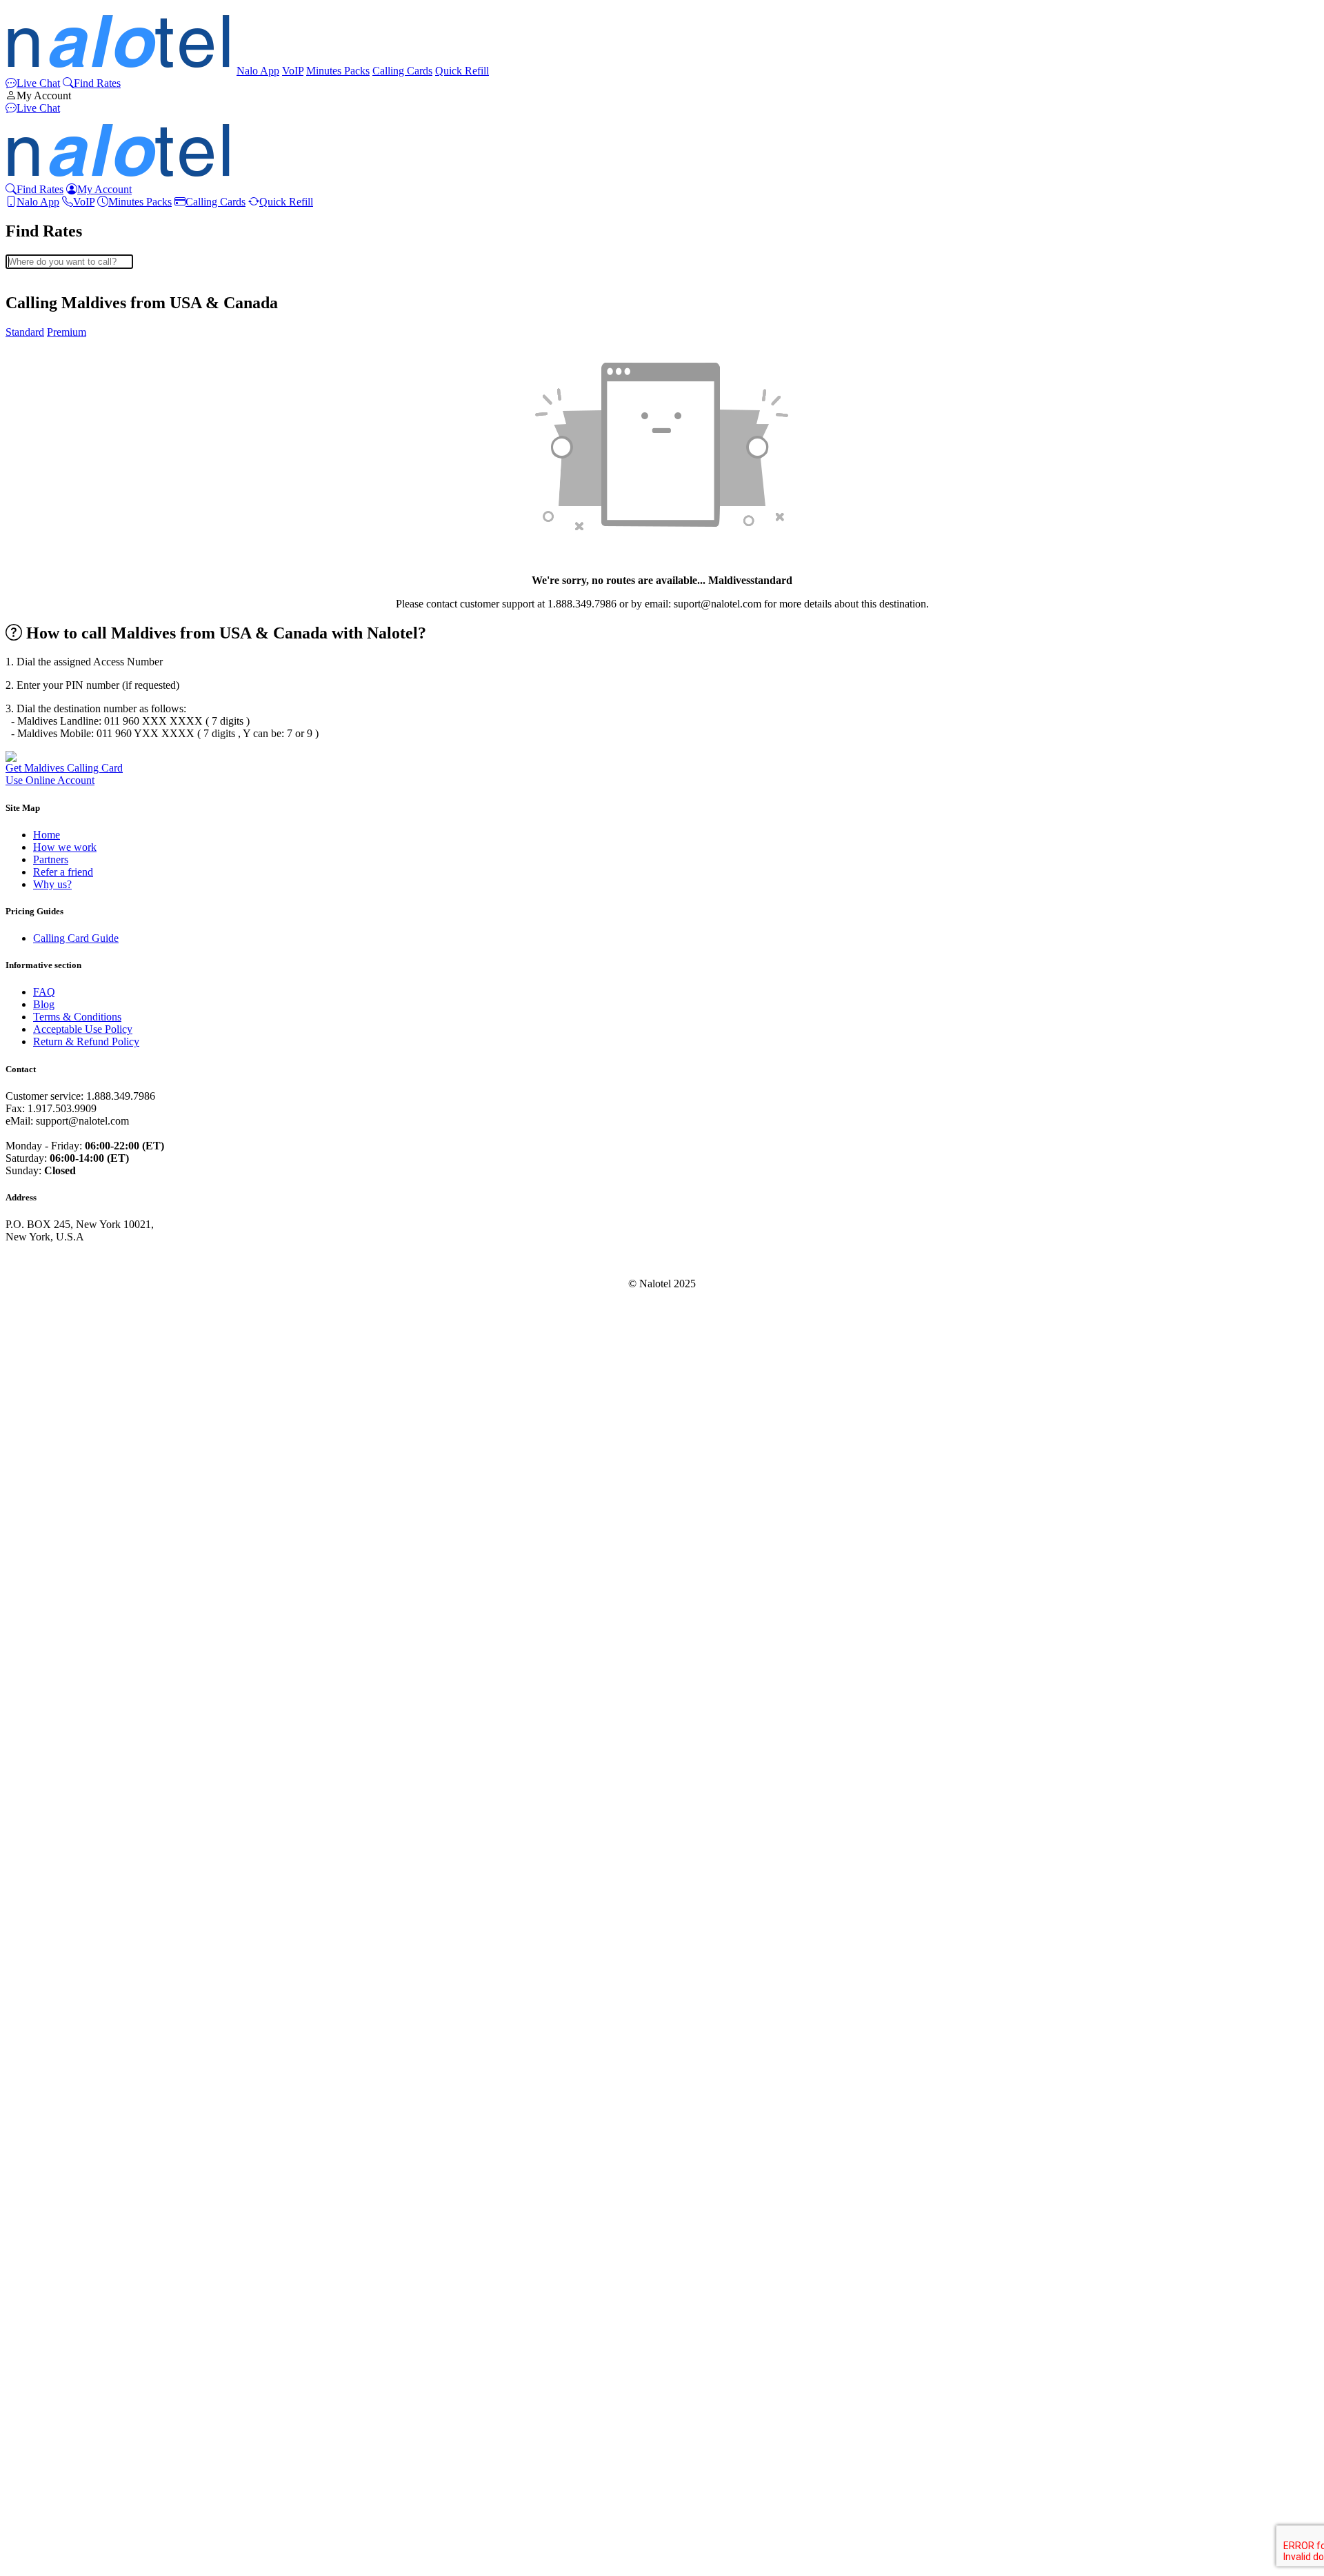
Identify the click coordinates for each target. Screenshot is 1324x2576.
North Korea (61, 1936)
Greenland (56, 1167)
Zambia (50, 2557)
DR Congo (57, 906)
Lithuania (54, 1663)
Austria (49, 398)
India (44, 1341)
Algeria (49, 311)
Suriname (54, 2284)
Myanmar (54, 1837)
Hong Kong (59, 1316)
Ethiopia (51, 993)
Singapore (55, 2135)
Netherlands (59, 1887)
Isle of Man (58, 1403)
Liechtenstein (62, 1651)
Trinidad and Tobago (79, 2421)
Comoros (53, 745)
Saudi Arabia (61, 2098)
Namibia (52, 1850)
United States (62, 2483)
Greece (49, 1155)
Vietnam (51, 2532)
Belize (47, 497)
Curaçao (51, 819)
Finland (50, 1030)
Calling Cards (402, 71)
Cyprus (49, 832)
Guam (47, 1204)
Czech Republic (68, 844)
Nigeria (49, 1924)
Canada (50, 671)
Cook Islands (62, 770)
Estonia (49, 981)
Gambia (50, 1093)
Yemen (48, 2545)
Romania (53, 2061)
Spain (46, 2247)
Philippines (57, 2023)
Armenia (52, 360)
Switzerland (59, 2309)
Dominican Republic (78, 894)
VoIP (293, 71)
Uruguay (52, 2495)
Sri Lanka (54, 2259)
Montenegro (60, 1800)
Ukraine (51, 2445)
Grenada (52, 1179)
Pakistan (51, 1961)
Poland (48, 2036)
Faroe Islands (62, 1006)
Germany (53, 1117)
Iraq (42, 1378)
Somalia (51, 2197)
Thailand (52, 2358)
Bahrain (50, 435)
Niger (46, 1912)
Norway (51, 1949)
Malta (46, 1750)
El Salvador (59, 956)
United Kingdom (70, 2470)
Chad (45, 708)
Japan (46, 1465)
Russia (48, 2073)
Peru (43, 2011)
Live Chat (38, 83)
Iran (42, 1366)
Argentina (55, 348)
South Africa (61, 2210)
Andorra (51, 323)
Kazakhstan (59, 1502)
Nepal (46, 1862)
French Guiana (66, 1055)
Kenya (48, 1515)
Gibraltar (52, 1142)
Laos (44, 1577)
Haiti (44, 1279)
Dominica (54, 882)
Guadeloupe (60, 1192)
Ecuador (51, 919)
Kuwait (49, 1552)
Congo (48, 757)
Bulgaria (52, 608)
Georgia (51, 1105)
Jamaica (50, 1452)
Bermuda (53, 522)
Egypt (46, 944)
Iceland (49, 1328)
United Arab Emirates (80, 2458)
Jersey (47, 1477)
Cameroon (56, 658)
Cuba (45, 807)
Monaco (51, 1788)
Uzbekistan (58, 2507)
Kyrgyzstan (58, 1564)
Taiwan (49, 2334)
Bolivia (49, 546)
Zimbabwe (57, 2569)
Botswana (55, 571)
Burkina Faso (62, 621)
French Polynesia (71, 1068)
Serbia (47, 2160)
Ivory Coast (59, 1440)
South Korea (61, 2222)
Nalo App (258, 71)
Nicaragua (56, 1899)
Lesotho (51, 1614)
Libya (46, 1639)
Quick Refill (462, 71)
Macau (48, 1688)
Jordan (48, 1490)
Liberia (49, 1626)
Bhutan (49, 534)
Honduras (54, 1291)
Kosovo (50, 1539)
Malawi (50, 1713)
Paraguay (53, 1986)
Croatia (49, 795)
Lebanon (52, 1601)
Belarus (50, 472)
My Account (44, 95)
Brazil (46, 584)
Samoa (48, 2110)
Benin (46, 509)
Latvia (47, 1589)
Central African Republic (88, 695)
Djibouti (51, 869)
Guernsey (54, 1229)
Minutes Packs (338, 71)
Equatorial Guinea (73, 931)
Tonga (47, 2383)
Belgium (52, 484)
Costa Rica (57, 782)
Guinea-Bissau (65, 1254)
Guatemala (57, 1217)
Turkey (49, 2408)
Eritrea (48, 968)
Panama (50, 1974)
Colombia (54, 733)
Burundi (51, 633)
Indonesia (54, 1353)
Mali (43, 1738)
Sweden (51, 2296)
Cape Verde (59, 683)
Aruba (47, 373)
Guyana (50, 1266)
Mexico (50, 1763)
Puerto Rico (59, 1999)
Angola (49, 335)
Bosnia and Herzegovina (87, 559)
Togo (44, 2371)
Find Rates (97, 83)
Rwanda (51, 2085)
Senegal (50, 2147)
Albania (50, 298)
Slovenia (52, 2185)
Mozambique (62, 1825)
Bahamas (53, 422)
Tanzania (53, 2346)
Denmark (53, 857)
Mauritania (57, 1812)
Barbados (54, 460)
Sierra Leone (61, 2123)
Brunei (48, 596)
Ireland (48, 1390)
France (48, 1043)
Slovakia (52, 2172)
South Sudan (61, 2234)
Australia (53, 385)
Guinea (49, 1241)
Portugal (51, 2048)
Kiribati (50, 1527)
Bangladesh (59, 447)
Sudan (47, 2272)
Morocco (53, 1775)
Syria (44, 2321)
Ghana (48, 1130)
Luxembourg (61, 1676)
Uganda (50, 2433)
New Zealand (63, 1874)
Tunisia (49, 2396)
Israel (45, 1415)
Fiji (40, 1018)
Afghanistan (60, 286)
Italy (43, 1428)
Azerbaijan (57, 410)
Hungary (52, 1304)
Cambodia (56, 646)
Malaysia (53, 1725)
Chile (45, 720)
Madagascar (59, 1701)
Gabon (48, 1080)
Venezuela (56, 2520)
